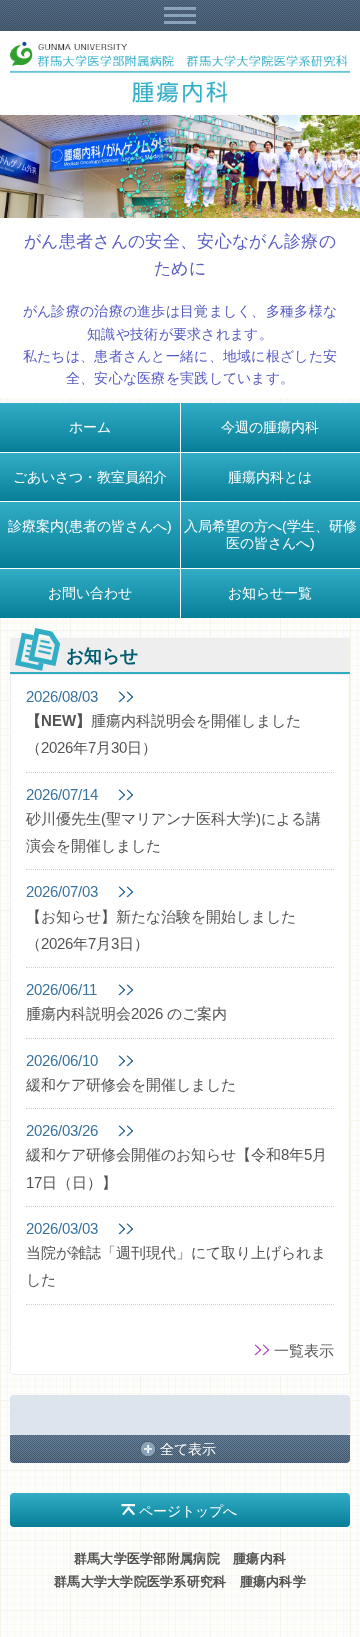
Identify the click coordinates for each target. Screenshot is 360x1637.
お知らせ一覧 (270, 593)
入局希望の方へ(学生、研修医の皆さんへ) (270, 534)
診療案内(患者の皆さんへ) (90, 526)
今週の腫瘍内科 (270, 427)
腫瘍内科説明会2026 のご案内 (126, 1014)
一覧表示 (304, 1350)
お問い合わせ (90, 593)
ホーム (90, 427)
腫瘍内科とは (270, 477)
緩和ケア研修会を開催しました (131, 1085)
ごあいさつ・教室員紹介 (90, 477)
